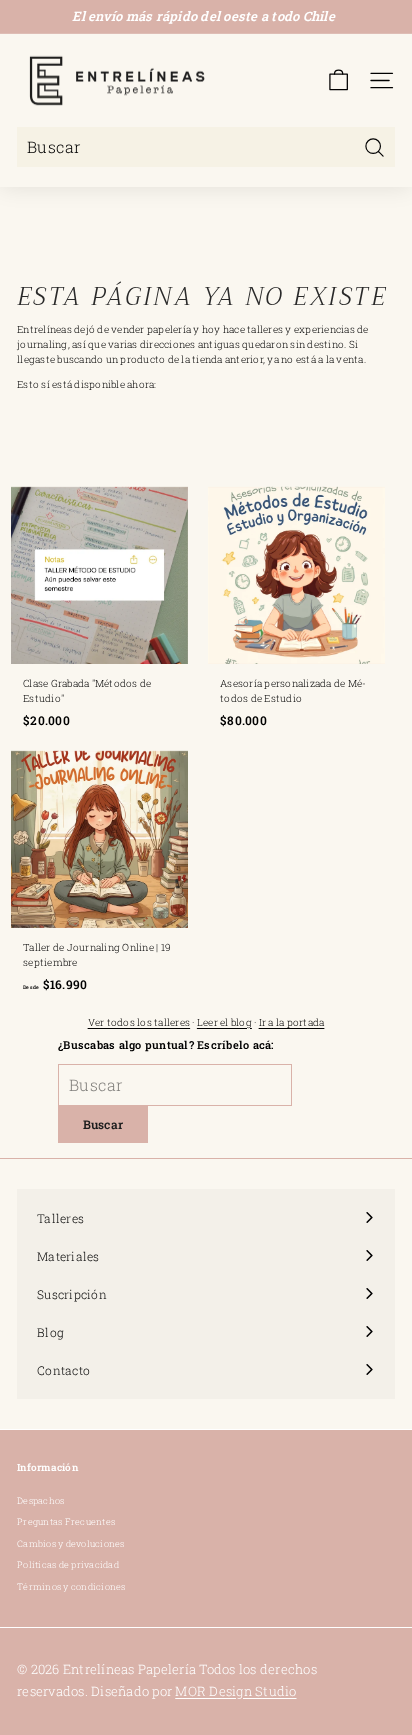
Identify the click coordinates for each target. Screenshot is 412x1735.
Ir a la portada (292, 1022)
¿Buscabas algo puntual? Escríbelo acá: (166, 1044)
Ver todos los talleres (139, 1022)
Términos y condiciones (71, 1586)
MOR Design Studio (235, 1691)
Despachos (40, 1500)
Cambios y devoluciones (71, 1543)
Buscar (103, 1124)
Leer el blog (224, 1022)
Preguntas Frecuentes (66, 1521)
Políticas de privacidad (68, 1564)
